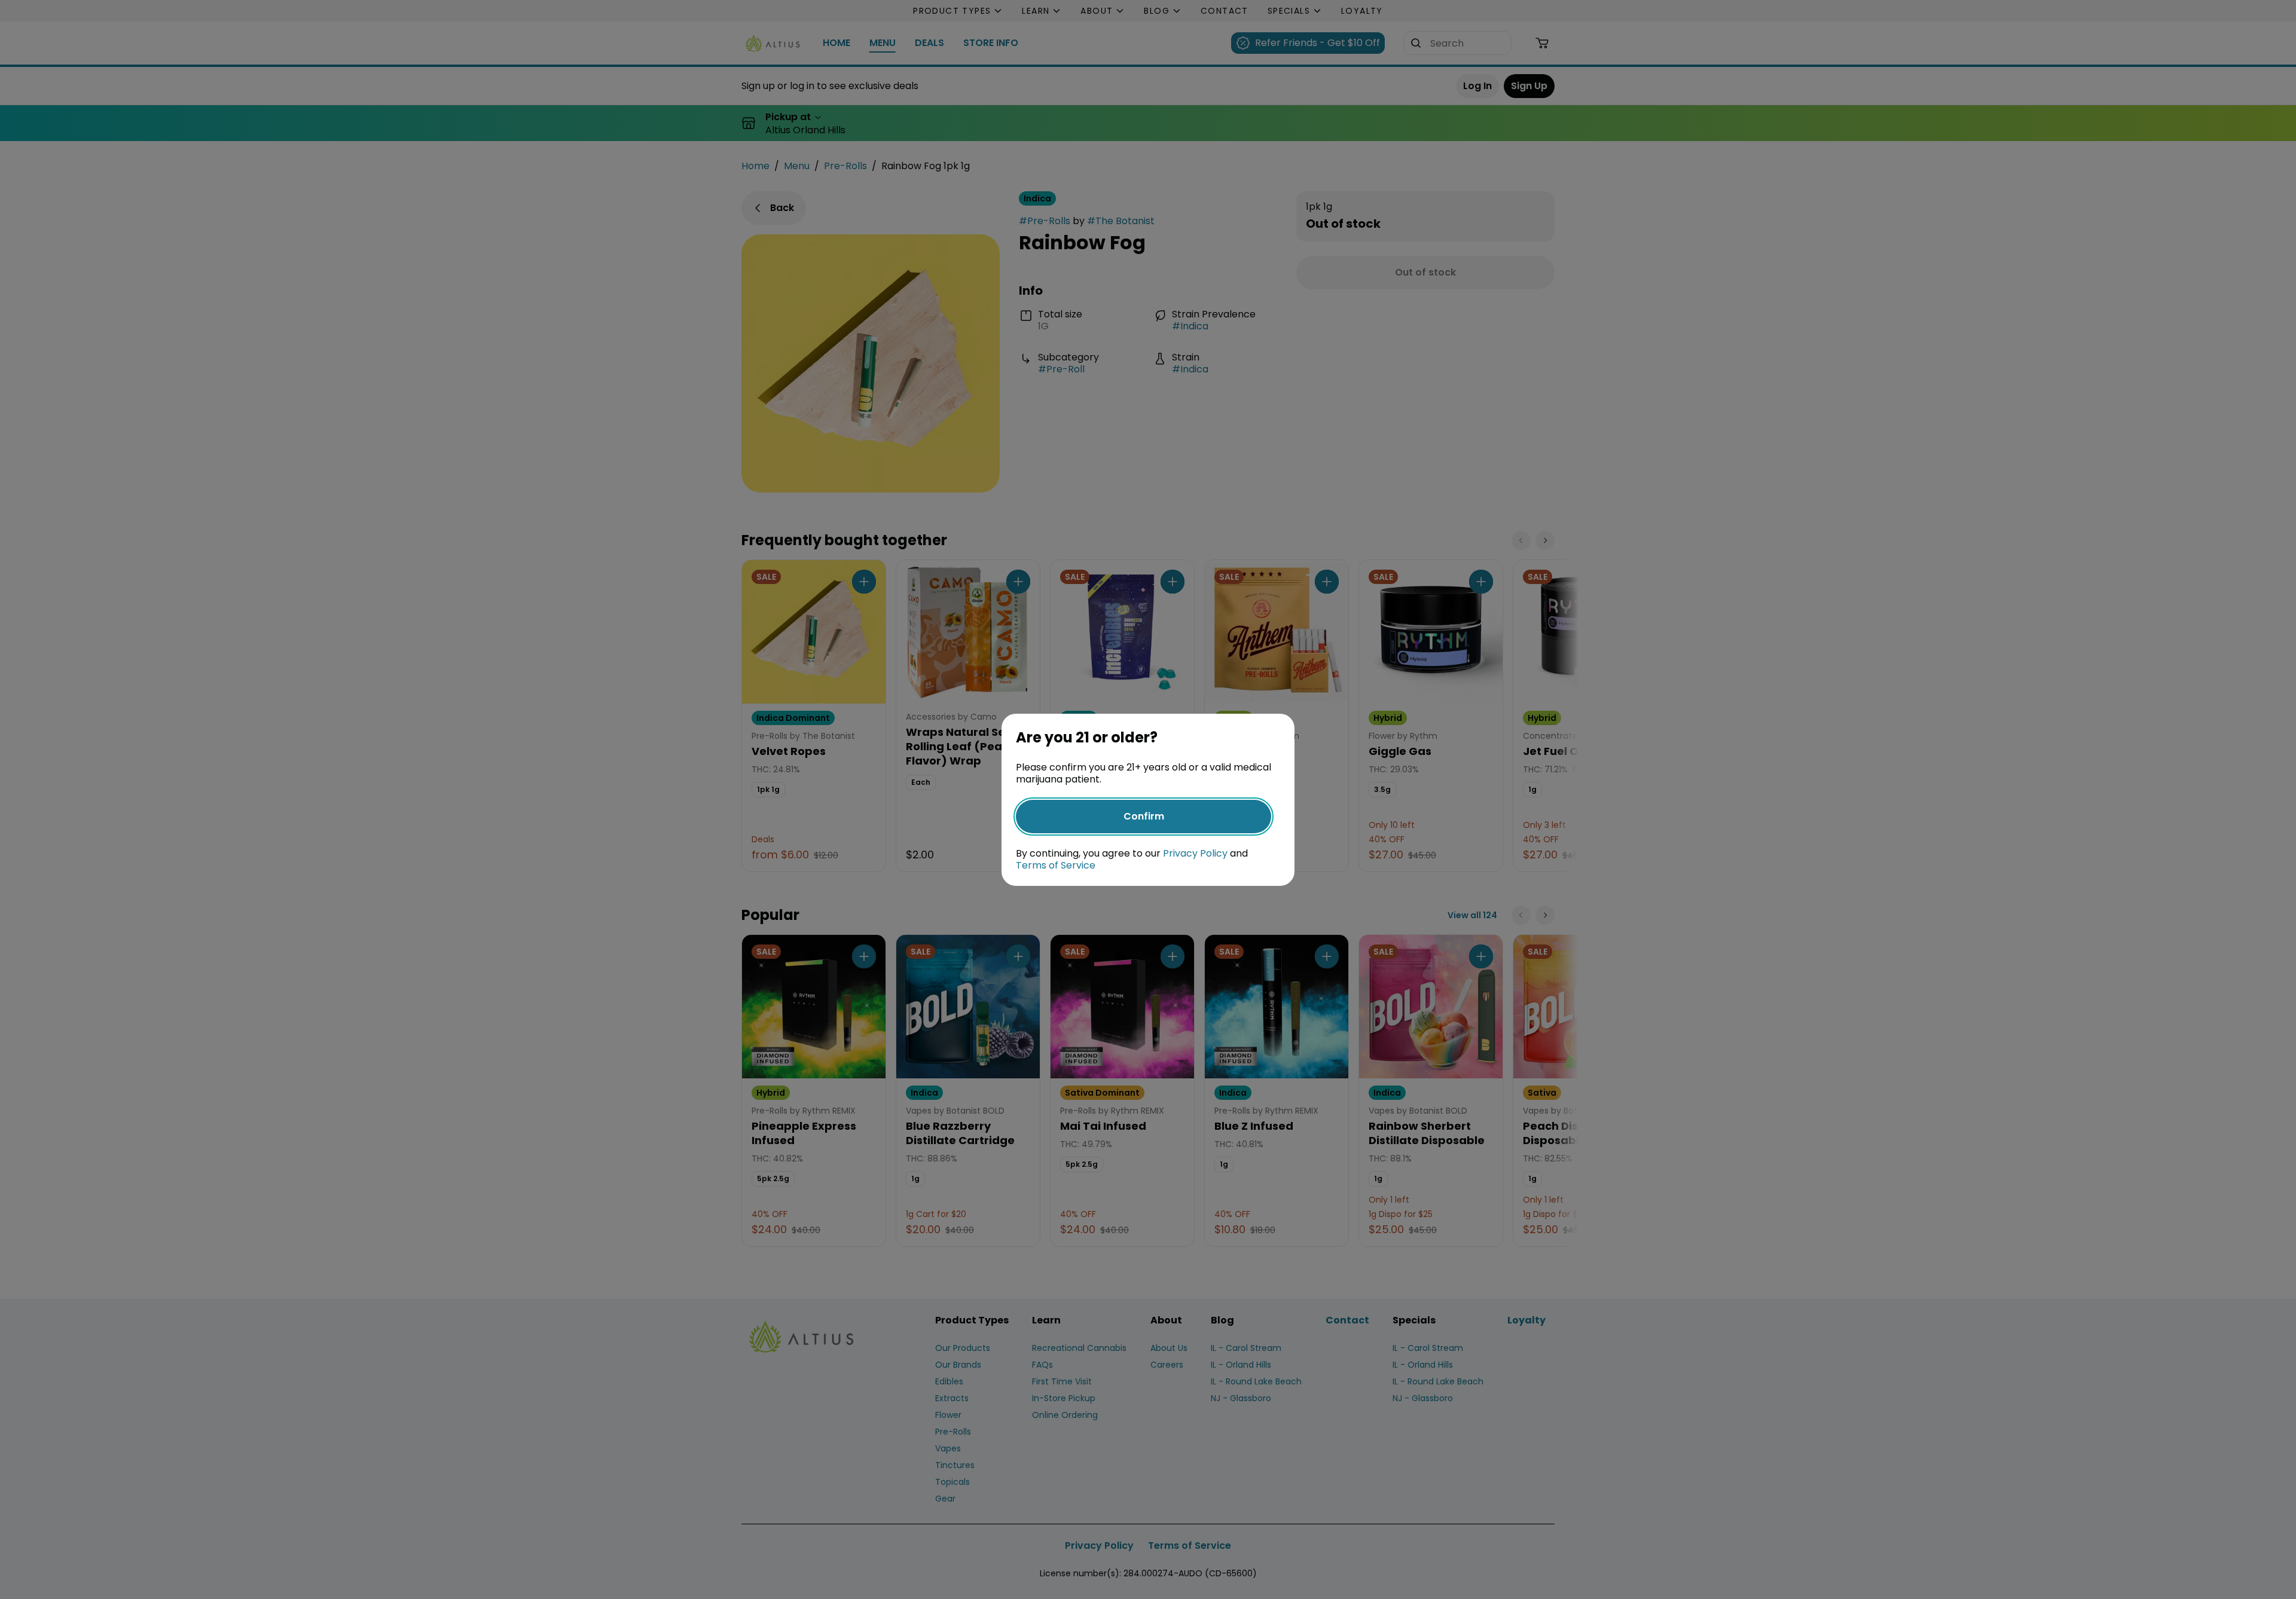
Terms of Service (1056, 865)
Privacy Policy (1195, 853)
